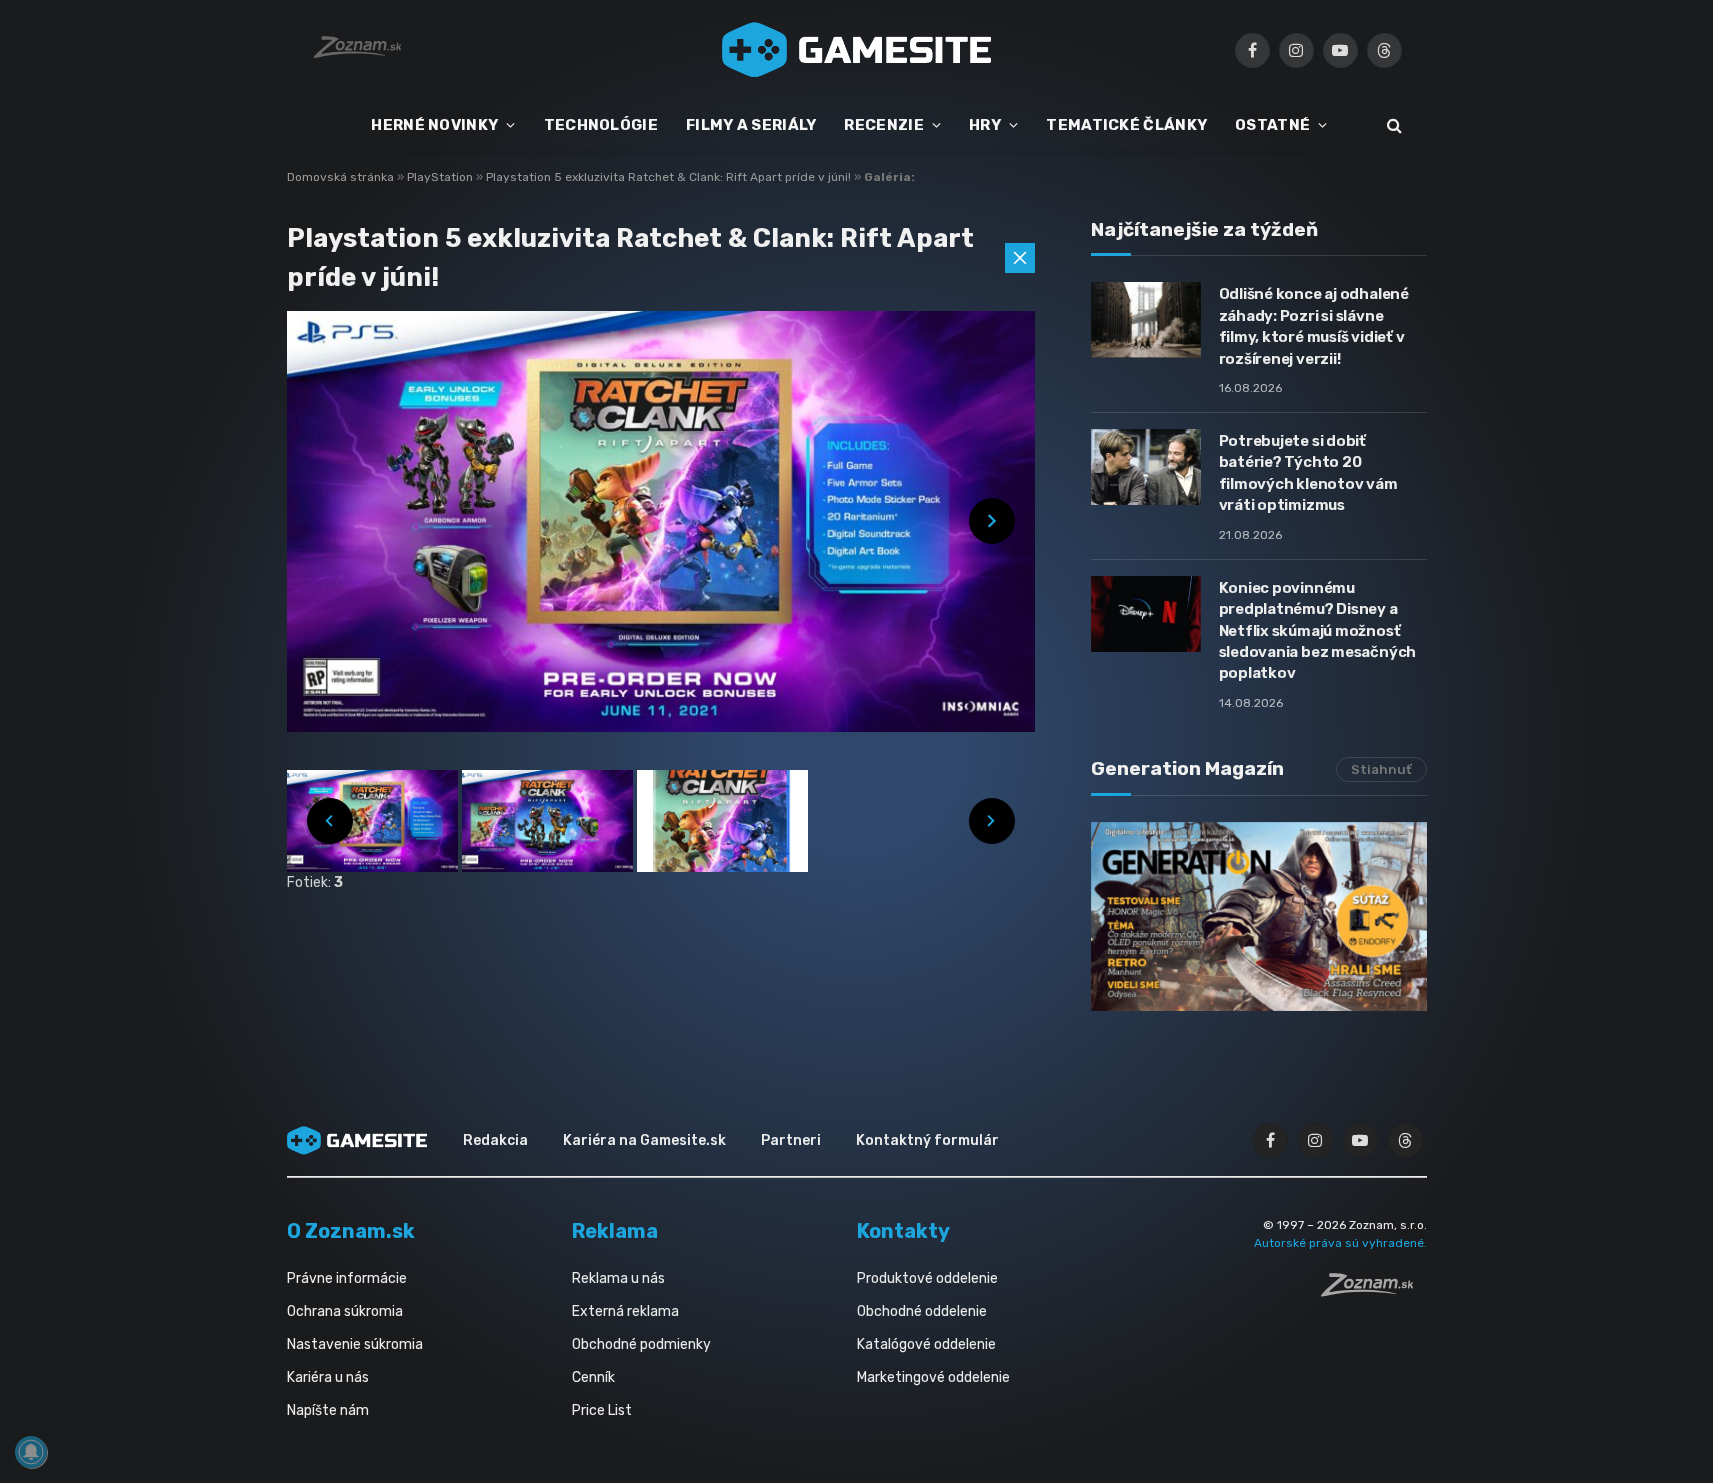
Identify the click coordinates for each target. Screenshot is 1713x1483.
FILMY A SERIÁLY (751, 125)
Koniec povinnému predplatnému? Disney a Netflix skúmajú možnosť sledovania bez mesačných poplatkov (1318, 631)
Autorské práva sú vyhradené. (1340, 1243)
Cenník (593, 1377)
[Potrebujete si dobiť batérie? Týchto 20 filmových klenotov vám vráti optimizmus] (1146, 467)
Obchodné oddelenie (922, 1311)
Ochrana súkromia (345, 1311)
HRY (985, 125)
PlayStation (441, 177)
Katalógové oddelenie (926, 1344)
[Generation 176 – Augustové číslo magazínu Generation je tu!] (1259, 916)
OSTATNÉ (1272, 125)
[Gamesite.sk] (857, 50)
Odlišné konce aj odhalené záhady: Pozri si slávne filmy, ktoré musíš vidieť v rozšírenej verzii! (1314, 326)
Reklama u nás (618, 1278)
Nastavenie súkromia (355, 1344)
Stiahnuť (1381, 769)
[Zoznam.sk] (1374, 1291)
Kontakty (903, 1231)
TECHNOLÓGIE (601, 125)
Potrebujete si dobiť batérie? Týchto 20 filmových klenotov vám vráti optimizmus (1308, 473)
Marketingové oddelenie (933, 1377)
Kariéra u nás (328, 1377)
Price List (602, 1410)
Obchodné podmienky (641, 1344)
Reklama (615, 1231)
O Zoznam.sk (351, 1231)
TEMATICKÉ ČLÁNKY (1126, 125)
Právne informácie (347, 1278)
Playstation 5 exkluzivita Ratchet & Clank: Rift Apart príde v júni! (670, 177)
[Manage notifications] (31, 1452)
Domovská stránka (340, 177)
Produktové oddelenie (927, 1278)
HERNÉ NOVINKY (434, 125)
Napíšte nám (328, 1410)
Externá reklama (625, 1311)
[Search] (1392, 125)
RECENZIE (883, 125)
